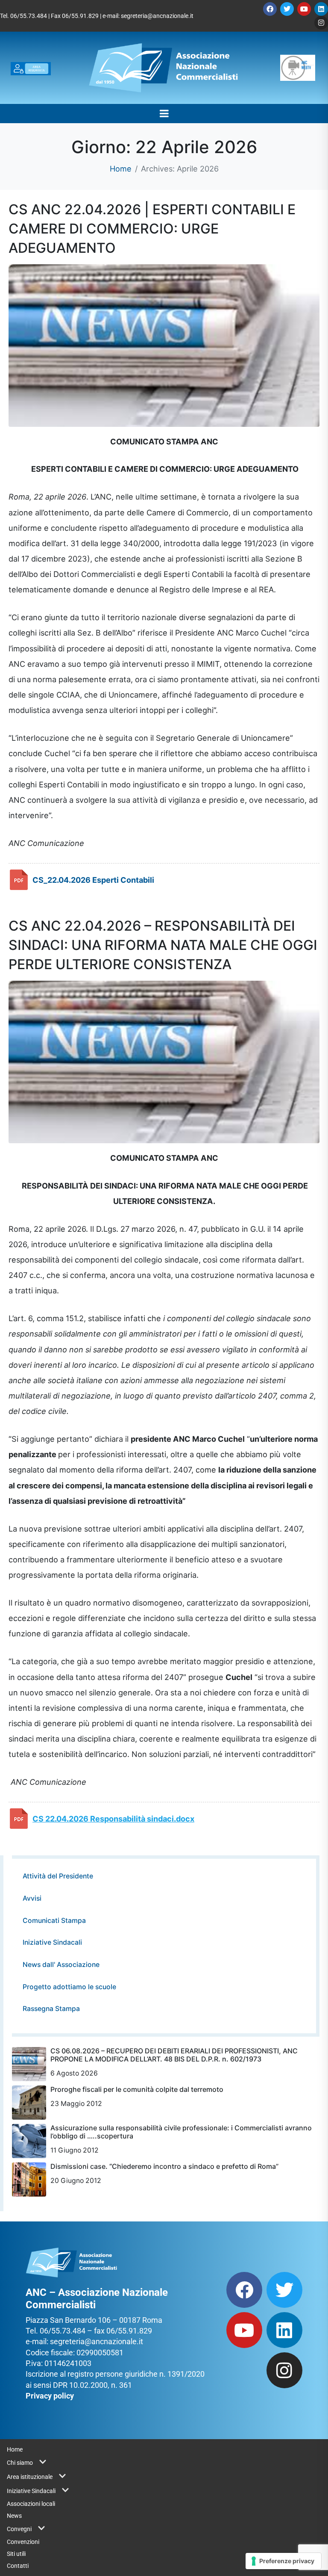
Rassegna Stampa (51, 2009)
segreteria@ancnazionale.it (157, 16)
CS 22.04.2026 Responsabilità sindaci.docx (113, 1819)
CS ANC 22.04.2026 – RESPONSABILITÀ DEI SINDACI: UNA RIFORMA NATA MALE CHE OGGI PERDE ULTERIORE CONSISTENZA (163, 945)
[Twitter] (287, 9)
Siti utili (16, 2554)
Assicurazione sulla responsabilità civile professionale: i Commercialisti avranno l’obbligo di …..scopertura (181, 2132)
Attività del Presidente (58, 1876)
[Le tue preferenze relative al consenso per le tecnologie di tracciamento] (283, 2561)
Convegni (19, 2529)
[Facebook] (270, 9)
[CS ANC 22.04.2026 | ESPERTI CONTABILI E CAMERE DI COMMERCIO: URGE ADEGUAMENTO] (164, 345)
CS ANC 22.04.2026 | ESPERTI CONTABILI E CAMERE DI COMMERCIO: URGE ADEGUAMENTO (152, 229)
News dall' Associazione (61, 1965)
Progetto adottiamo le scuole (69, 1987)
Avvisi (32, 1898)
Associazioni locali (31, 2504)
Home (15, 2449)
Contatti (18, 2566)
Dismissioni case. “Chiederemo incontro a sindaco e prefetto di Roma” (164, 2166)
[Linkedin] (321, 9)
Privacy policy (50, 2396)
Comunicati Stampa (54, 1921)
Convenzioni (23, 2542)
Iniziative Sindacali (52, 1942)
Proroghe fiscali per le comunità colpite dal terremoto (137, 2089)
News (14, 2516)
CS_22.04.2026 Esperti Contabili (93, 880)
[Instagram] (321, 23)
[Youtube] (304, 9)
